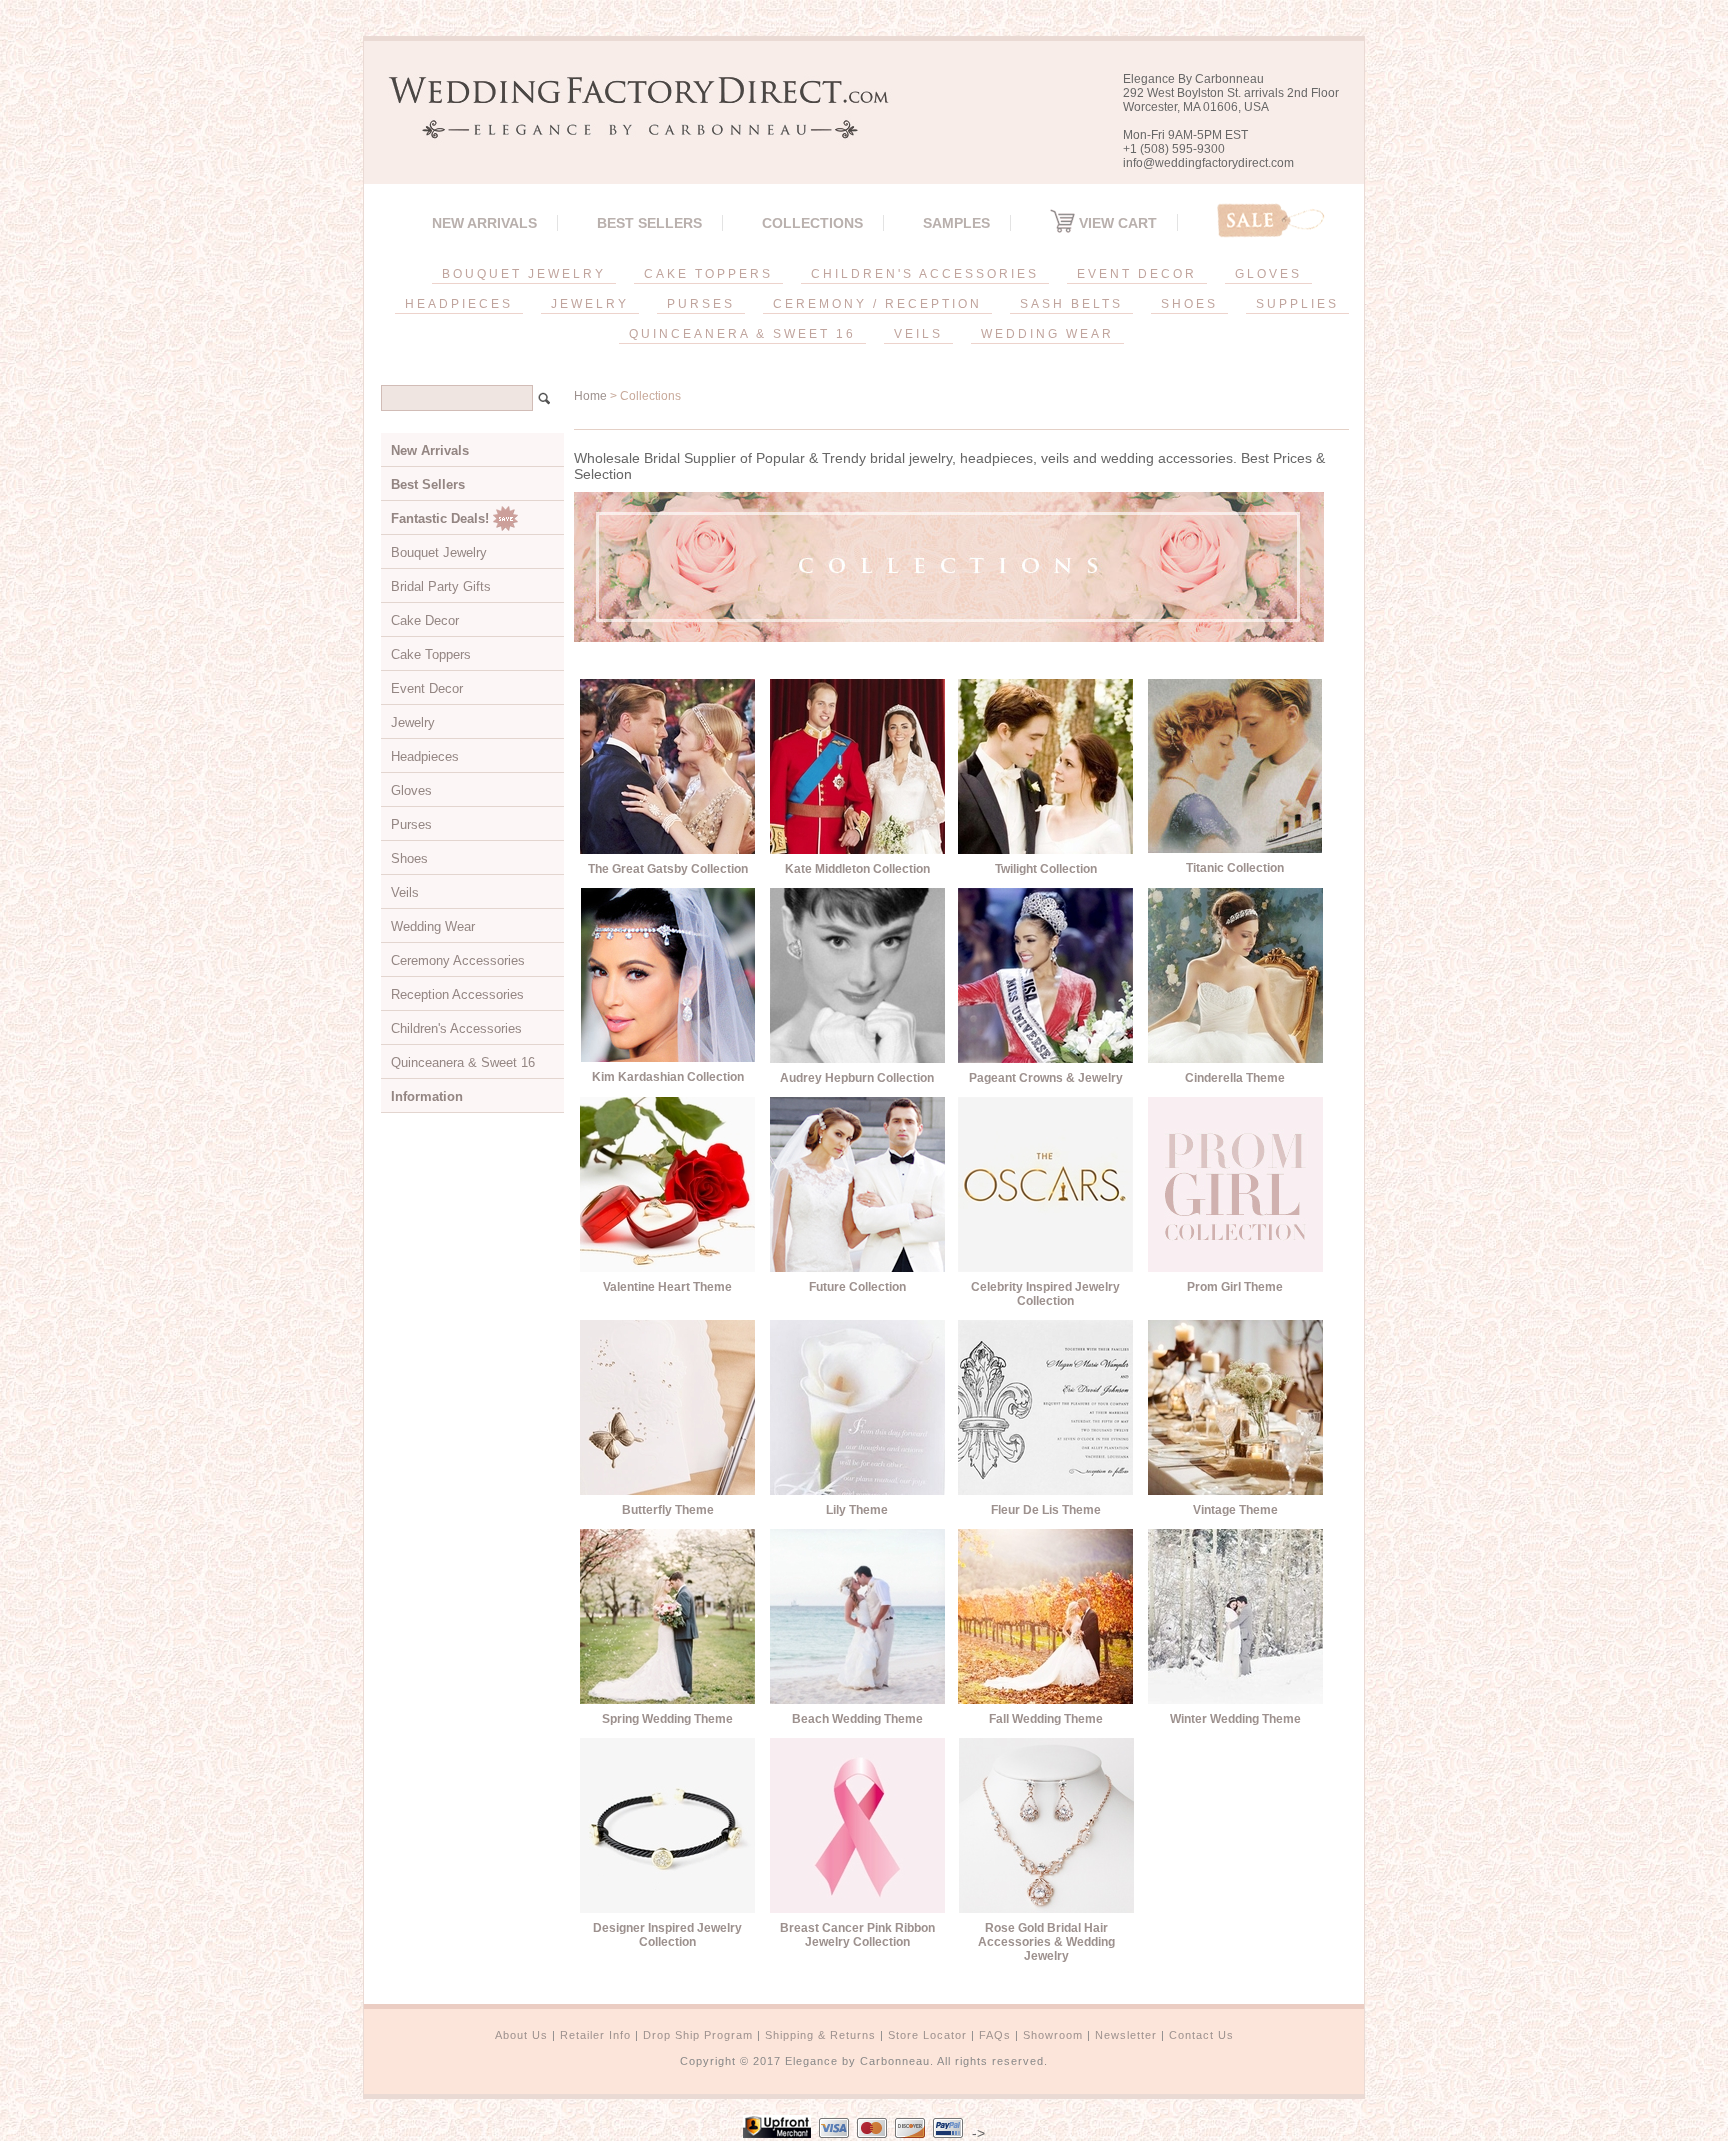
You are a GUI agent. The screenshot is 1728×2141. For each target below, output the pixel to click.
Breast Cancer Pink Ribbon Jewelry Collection (857, 1935)
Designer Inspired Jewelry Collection (667, 1935)
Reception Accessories (457, 994)
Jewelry (413, 722)
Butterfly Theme (668, 1510)
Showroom (1053, 2035)
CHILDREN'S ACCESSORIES (925, 274)
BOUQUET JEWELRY (524, 274)
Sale (1271, 220)
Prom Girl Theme (1235, 1287)
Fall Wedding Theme (1046, 1719)
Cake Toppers (431, 654)
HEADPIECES (459, 304)
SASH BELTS (1071, 304)
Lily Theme (857, 1510)
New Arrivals (484, 223)
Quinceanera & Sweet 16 (463, 1062)
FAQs (995, 2035)
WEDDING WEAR (1047, 334)
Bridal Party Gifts (441, 586)
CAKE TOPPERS (708, 274)
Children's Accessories (456, 1028)
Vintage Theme (1235, 1510)
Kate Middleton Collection (857, 869)
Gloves (411, 790)
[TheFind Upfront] (777, 2133)
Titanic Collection (1235, 868)
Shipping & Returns (820, 2035)
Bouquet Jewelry (439, 552)
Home (590, 396)
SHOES (1189, 304)
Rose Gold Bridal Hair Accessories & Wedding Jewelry (1046, 1942)
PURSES (701, 304)
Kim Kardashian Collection (668, 1077)
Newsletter (1126, 2035)
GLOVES (1268, 274)
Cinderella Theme (1235, 1078)
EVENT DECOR (1137, 274)
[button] (1727, 2137)
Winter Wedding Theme (1235, 1719)
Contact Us (1201, 2035)
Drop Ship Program (698, 2035)
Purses (411, 824)
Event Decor (427, 688)
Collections (812, 223)
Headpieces (425, 756)
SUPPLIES (1297, 304)
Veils (405, 892)
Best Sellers (649, 223)
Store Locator (927, 2035)
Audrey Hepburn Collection (857, 1078)
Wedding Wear (433, 926)
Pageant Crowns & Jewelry (1046, 1078)
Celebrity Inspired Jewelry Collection (1045, 1294)
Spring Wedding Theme (667, 1719)
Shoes (409, 858)
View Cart (1116, 223)
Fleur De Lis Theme (1046, 1510)
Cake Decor (425, 620)
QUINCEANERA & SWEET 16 (742, 334)
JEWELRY (590, 304)
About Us (521, 2035)
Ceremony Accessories (458, 960)
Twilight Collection (1046, 869)
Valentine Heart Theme (667, 1287)
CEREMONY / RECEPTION (877, 304)
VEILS (918, 334)
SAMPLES (956, 223)
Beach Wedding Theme (857, 1719)
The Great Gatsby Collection (668, 869)
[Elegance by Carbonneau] (629, 124)
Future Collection (857, 1287)
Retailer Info (595, 2035)
